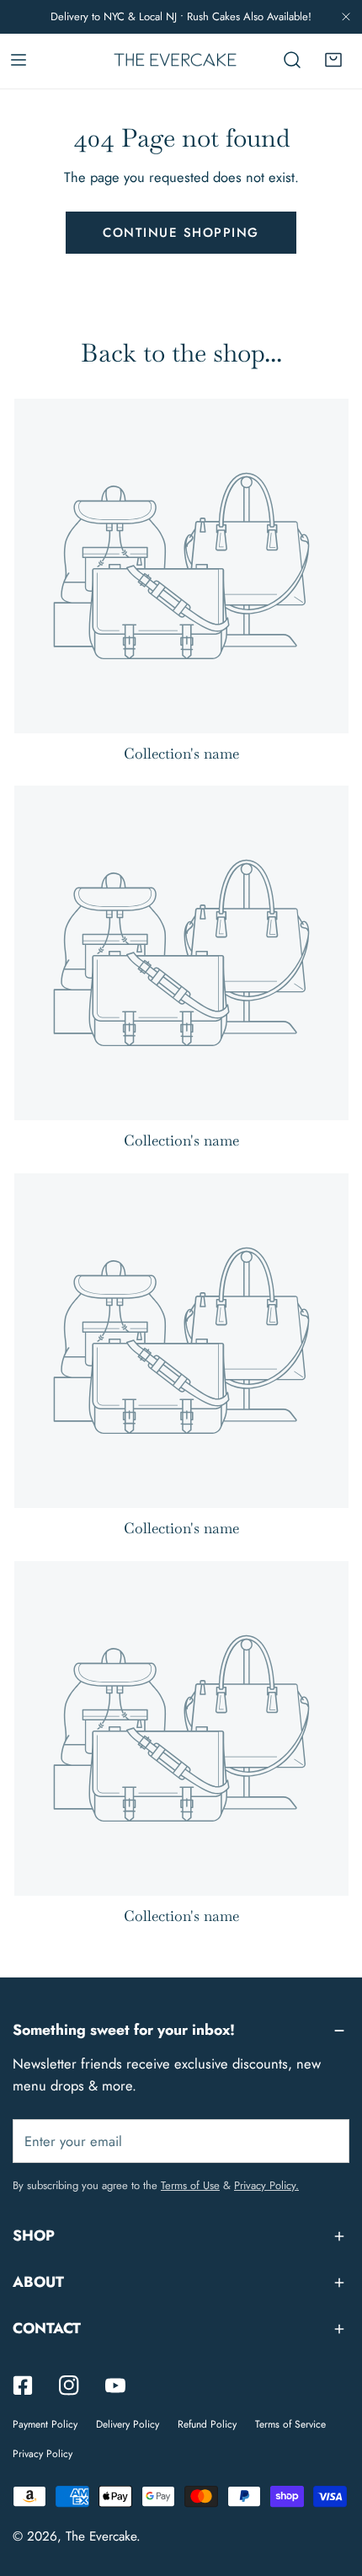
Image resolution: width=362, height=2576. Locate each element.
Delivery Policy (128, 2424)
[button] (333, 60)
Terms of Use (190, 2185)
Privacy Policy (43, 2454)
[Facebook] (23, 2385)
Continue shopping (181, 233)
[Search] (292, 60)
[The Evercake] (175, 60)
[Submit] (326, 2140)
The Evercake (101, 2536)
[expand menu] (19, 60)
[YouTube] (115, 2385)
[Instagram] (69, 2385)
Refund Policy (207, 2424)
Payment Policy (45, 2424)
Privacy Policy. (266, 2185)
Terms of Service (290, 2424)
